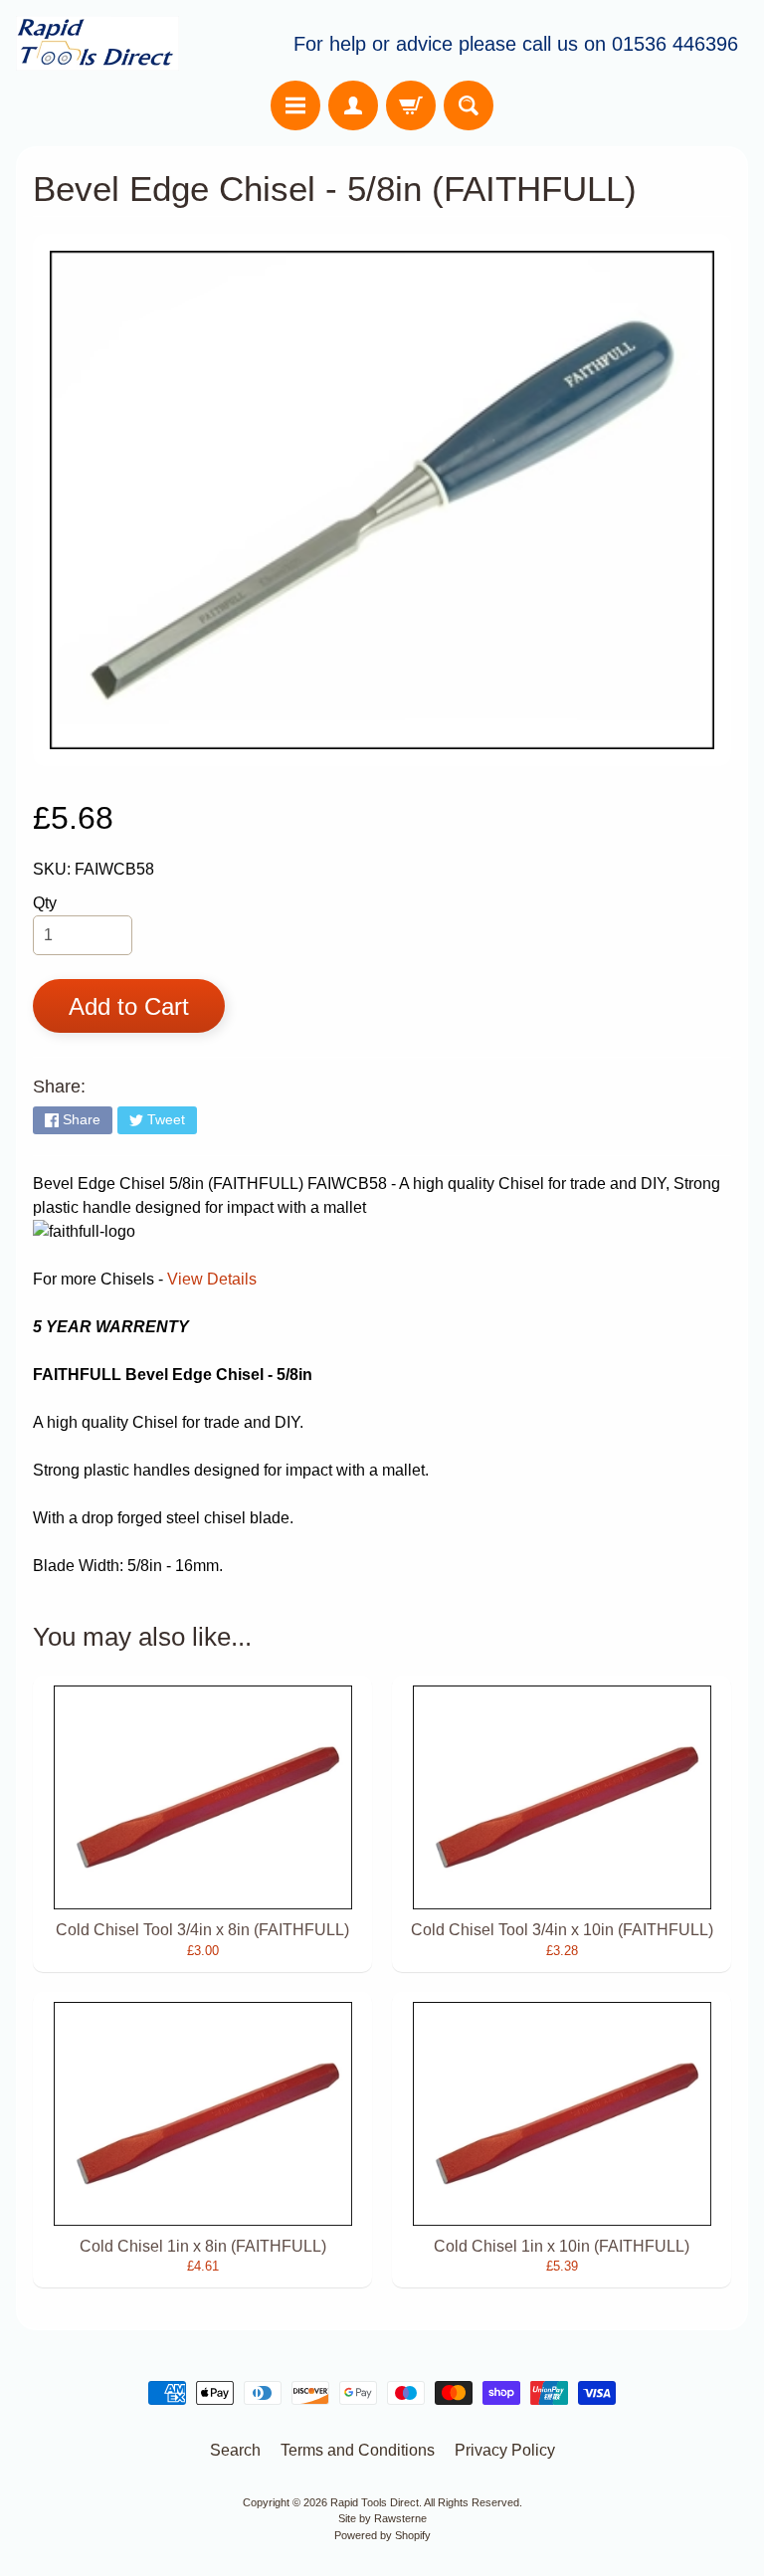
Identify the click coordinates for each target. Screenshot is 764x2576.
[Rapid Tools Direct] (97, 43)
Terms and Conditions (358, 2450)
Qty (45, 903)
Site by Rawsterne (382, 2518)
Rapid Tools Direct (375, 2502)
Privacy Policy (505, 2450)
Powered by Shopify (382, 2535)
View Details (212, 1279)
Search (235, 2450)
